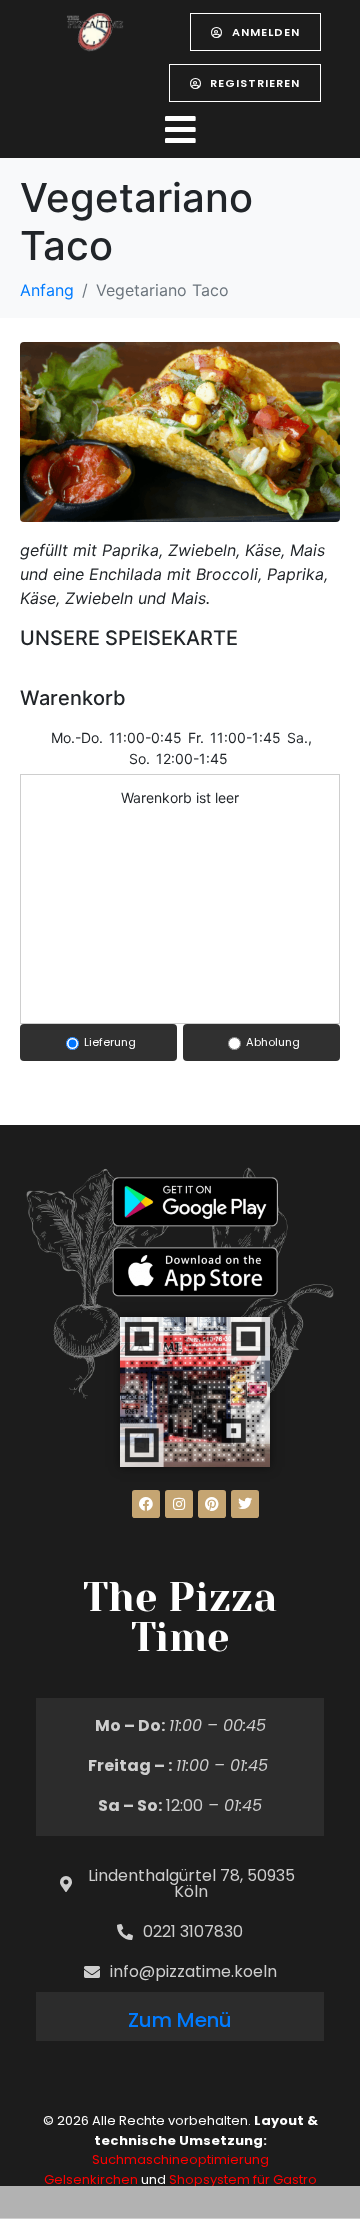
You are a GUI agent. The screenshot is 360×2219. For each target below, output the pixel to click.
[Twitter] (245, 1504)
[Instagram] (179, 1504)
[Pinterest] (212, 1504)
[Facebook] (146, 1504)
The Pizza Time (180, 1617)
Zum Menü (180, 2020)
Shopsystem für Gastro (243, 2179)
